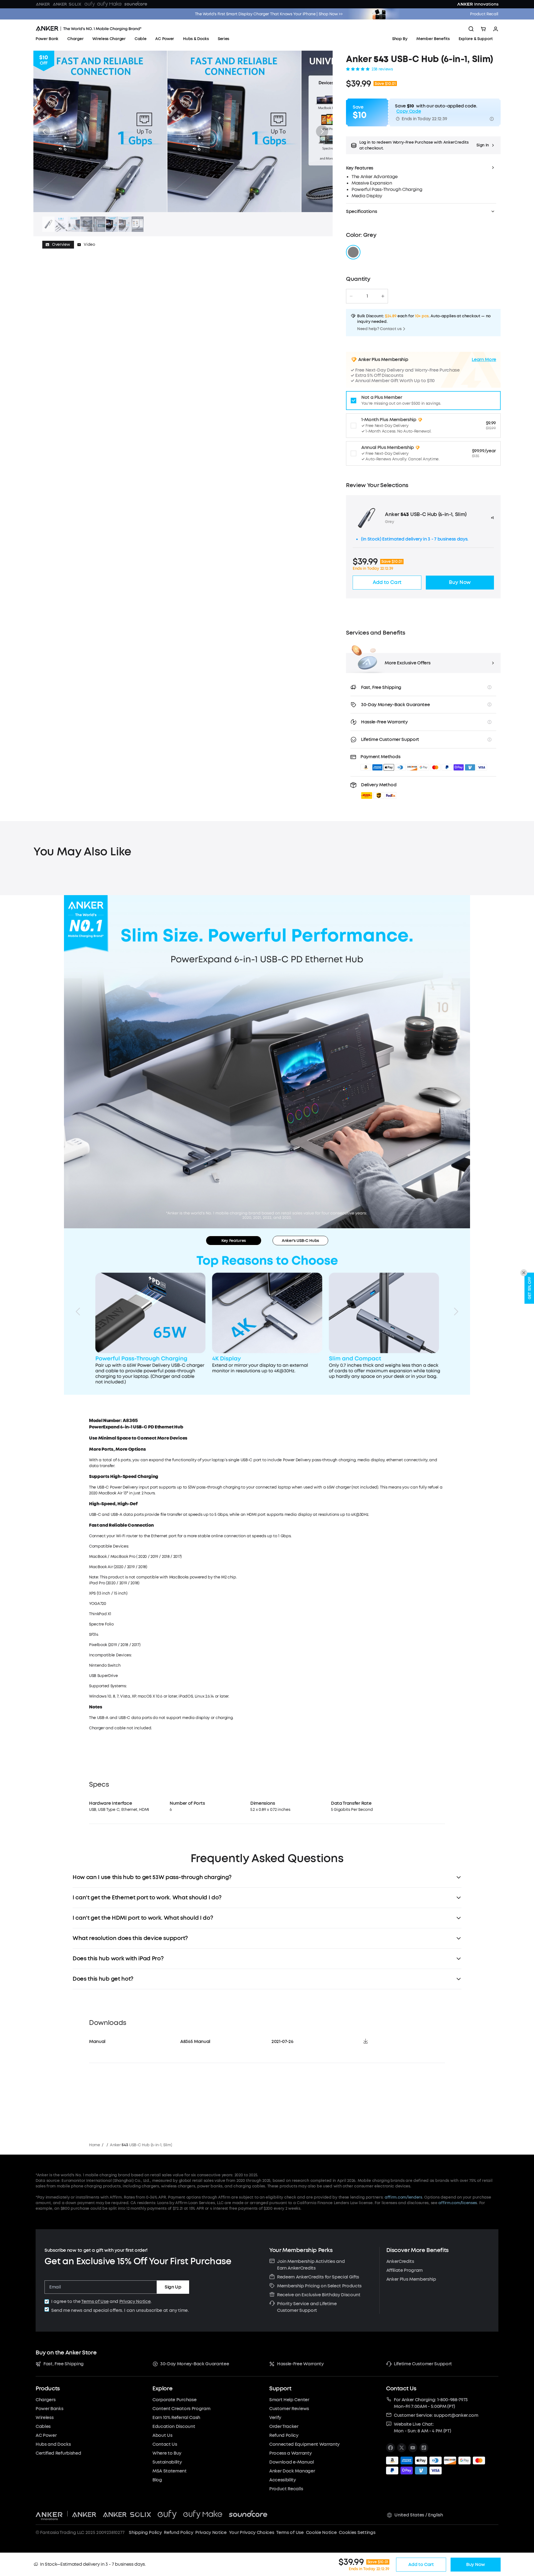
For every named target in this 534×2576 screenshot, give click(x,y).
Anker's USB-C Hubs (300, 1241)
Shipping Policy (145, 2532)
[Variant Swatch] (353, 252)
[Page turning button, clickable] (78, 1312)
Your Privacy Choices (252, 2532)
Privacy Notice (135, 2301)
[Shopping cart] (483, 29)
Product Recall (484, 14)
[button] (44, 131)
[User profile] (496, 29)
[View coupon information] (492, 119)
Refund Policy (178, 2532)
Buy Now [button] (460, 582)
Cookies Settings (357, 2532)
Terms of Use (95, 2301)
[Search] (471, 29)
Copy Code (409, 111)
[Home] (89, 29)
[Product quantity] (367, 296)
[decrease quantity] (351, 296)
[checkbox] (47, 2302)
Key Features (234, 1241)
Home (95, 2145)
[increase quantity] (383, 296)
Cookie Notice (321, 2532)
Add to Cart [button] (387, 582)
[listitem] (390, 2448)
